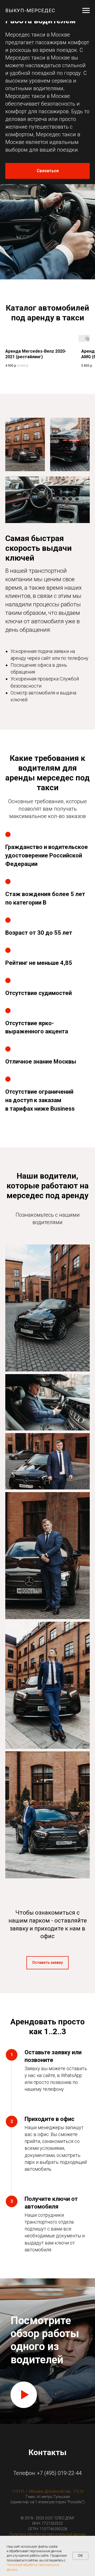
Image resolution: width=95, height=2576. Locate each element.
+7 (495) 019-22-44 (59, 2473)
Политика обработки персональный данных (48, 2534)
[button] (47, 171)
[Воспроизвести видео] (24, 2395)
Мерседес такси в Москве (38, 58)
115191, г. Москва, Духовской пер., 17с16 (48, 2491)
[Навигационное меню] (86, 11)
